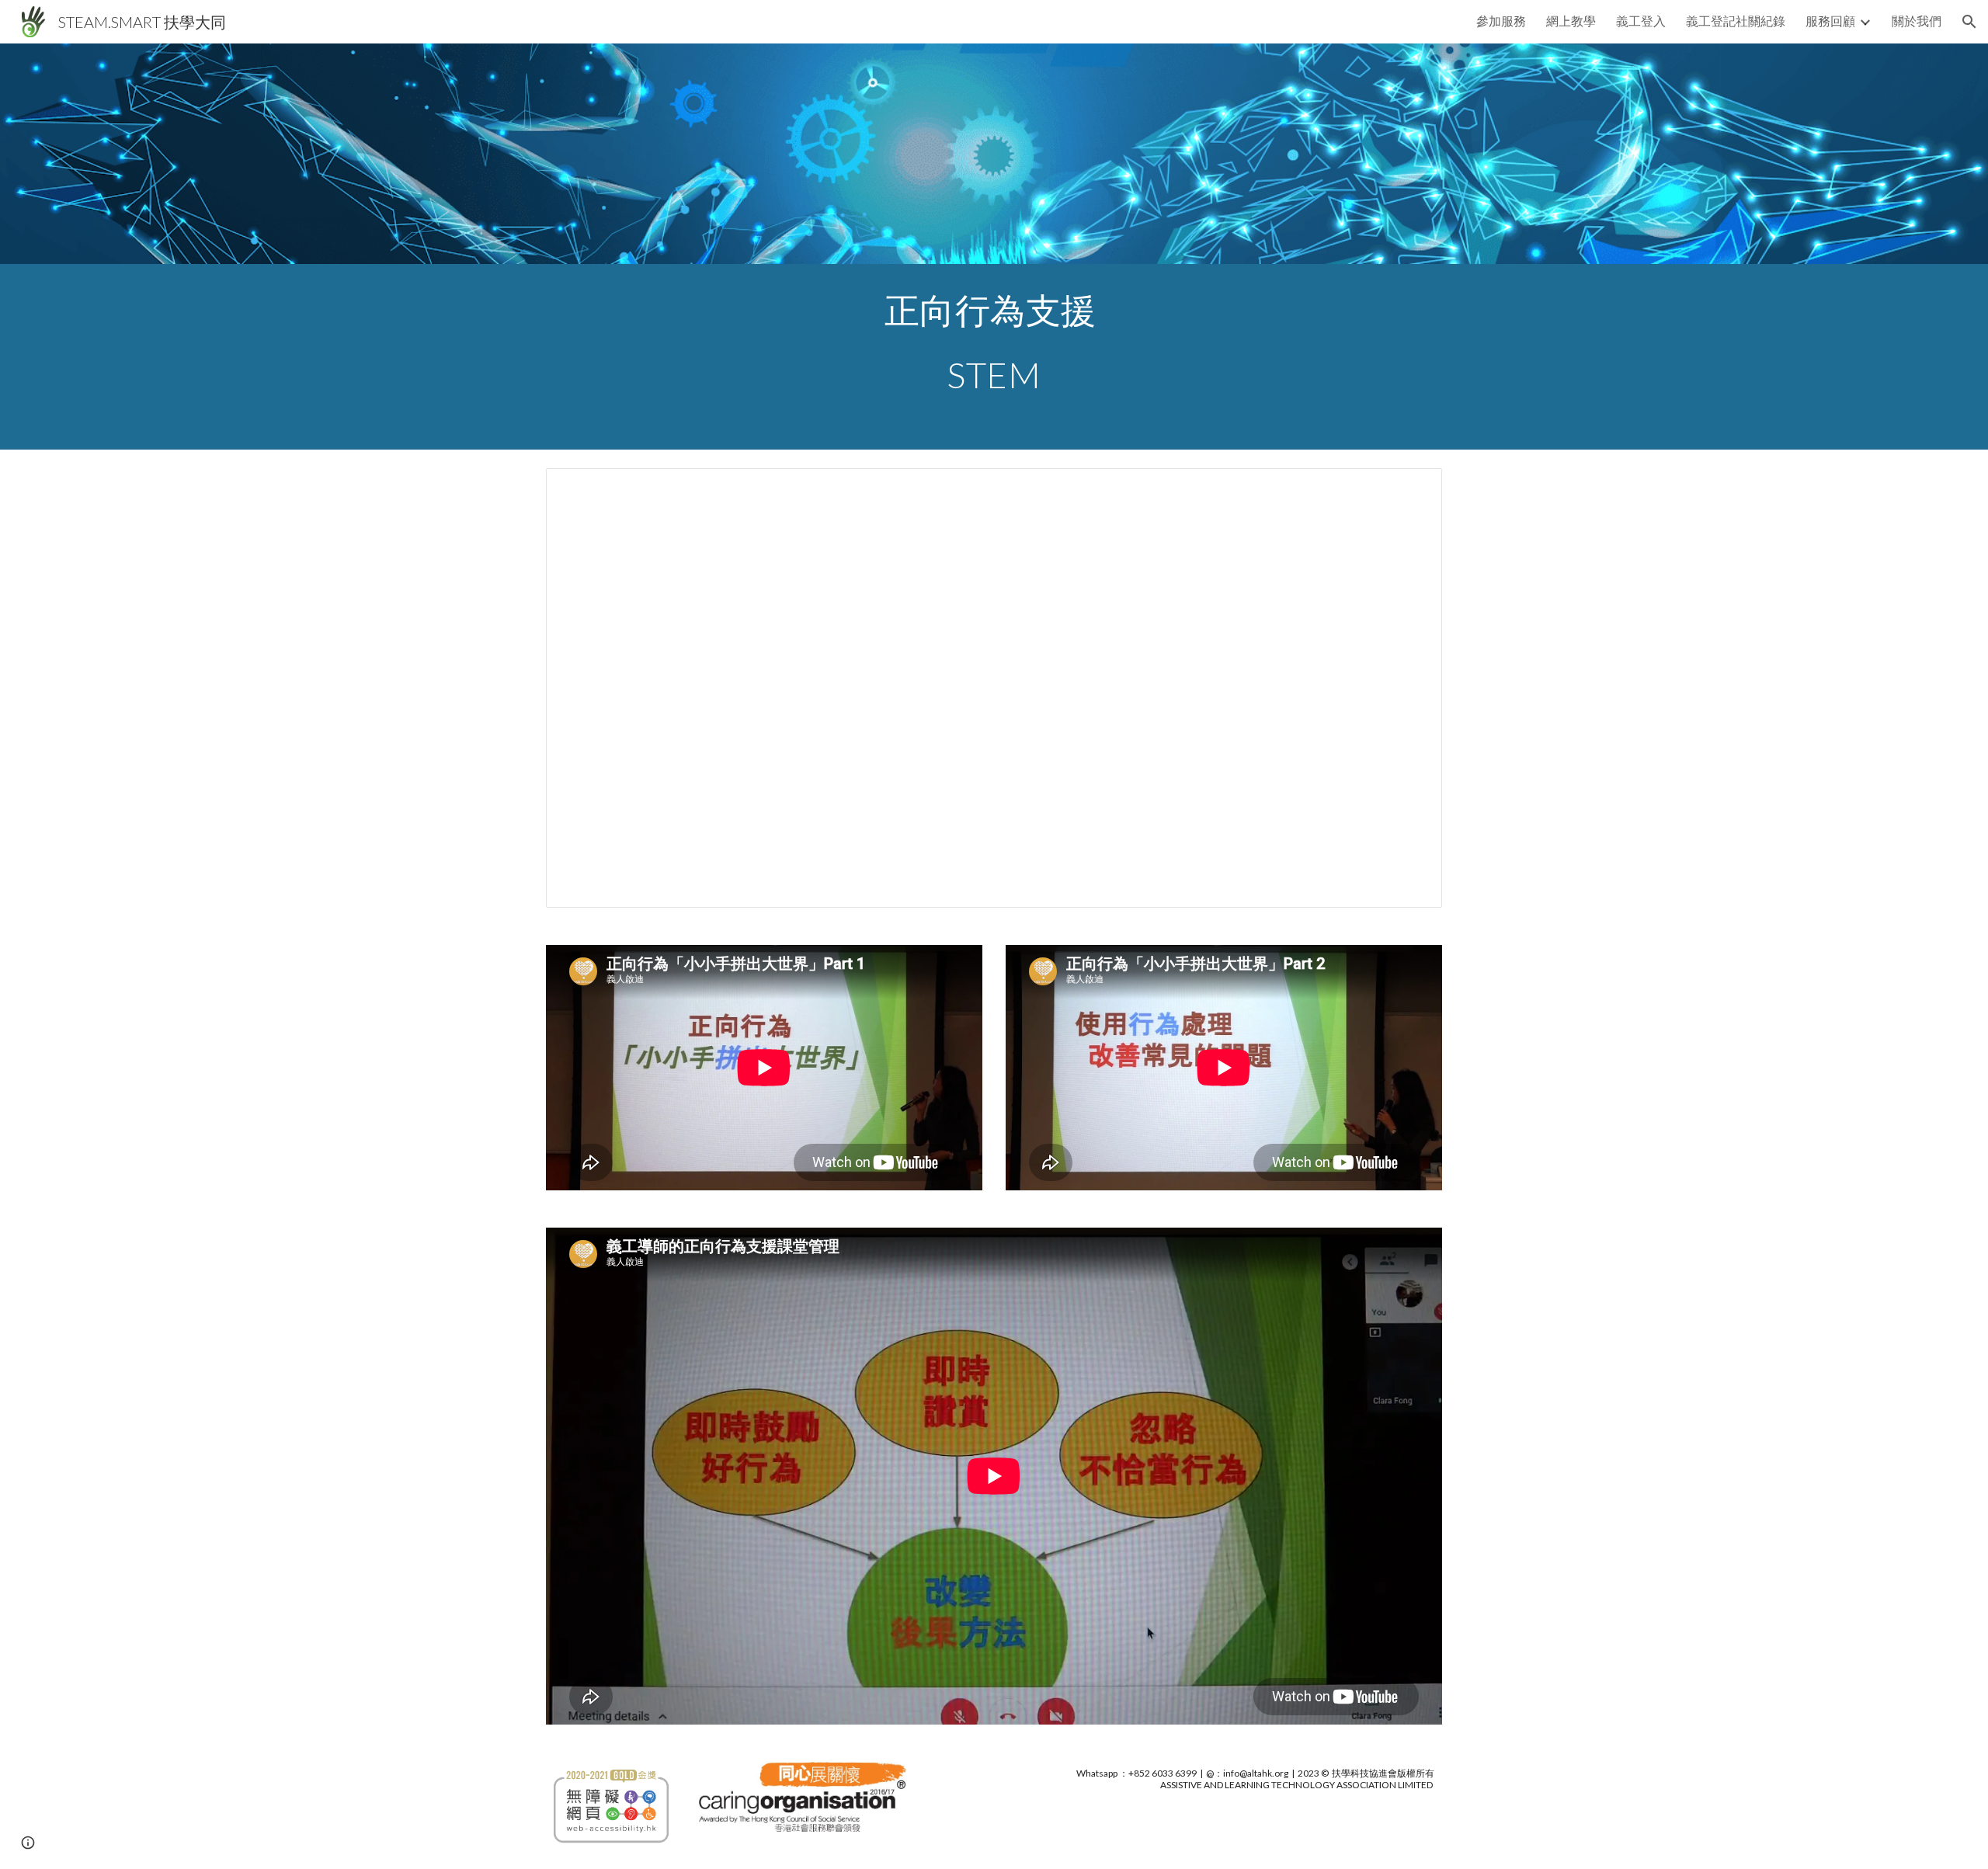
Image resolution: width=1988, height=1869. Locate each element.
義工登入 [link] (1641, 21)
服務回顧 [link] (1830, 21)
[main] (994, 357)
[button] (1969, 22)
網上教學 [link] (1571, 21)
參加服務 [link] (1501, 21)
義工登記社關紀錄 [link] (1736, 21)
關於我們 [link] (1917, 21)
